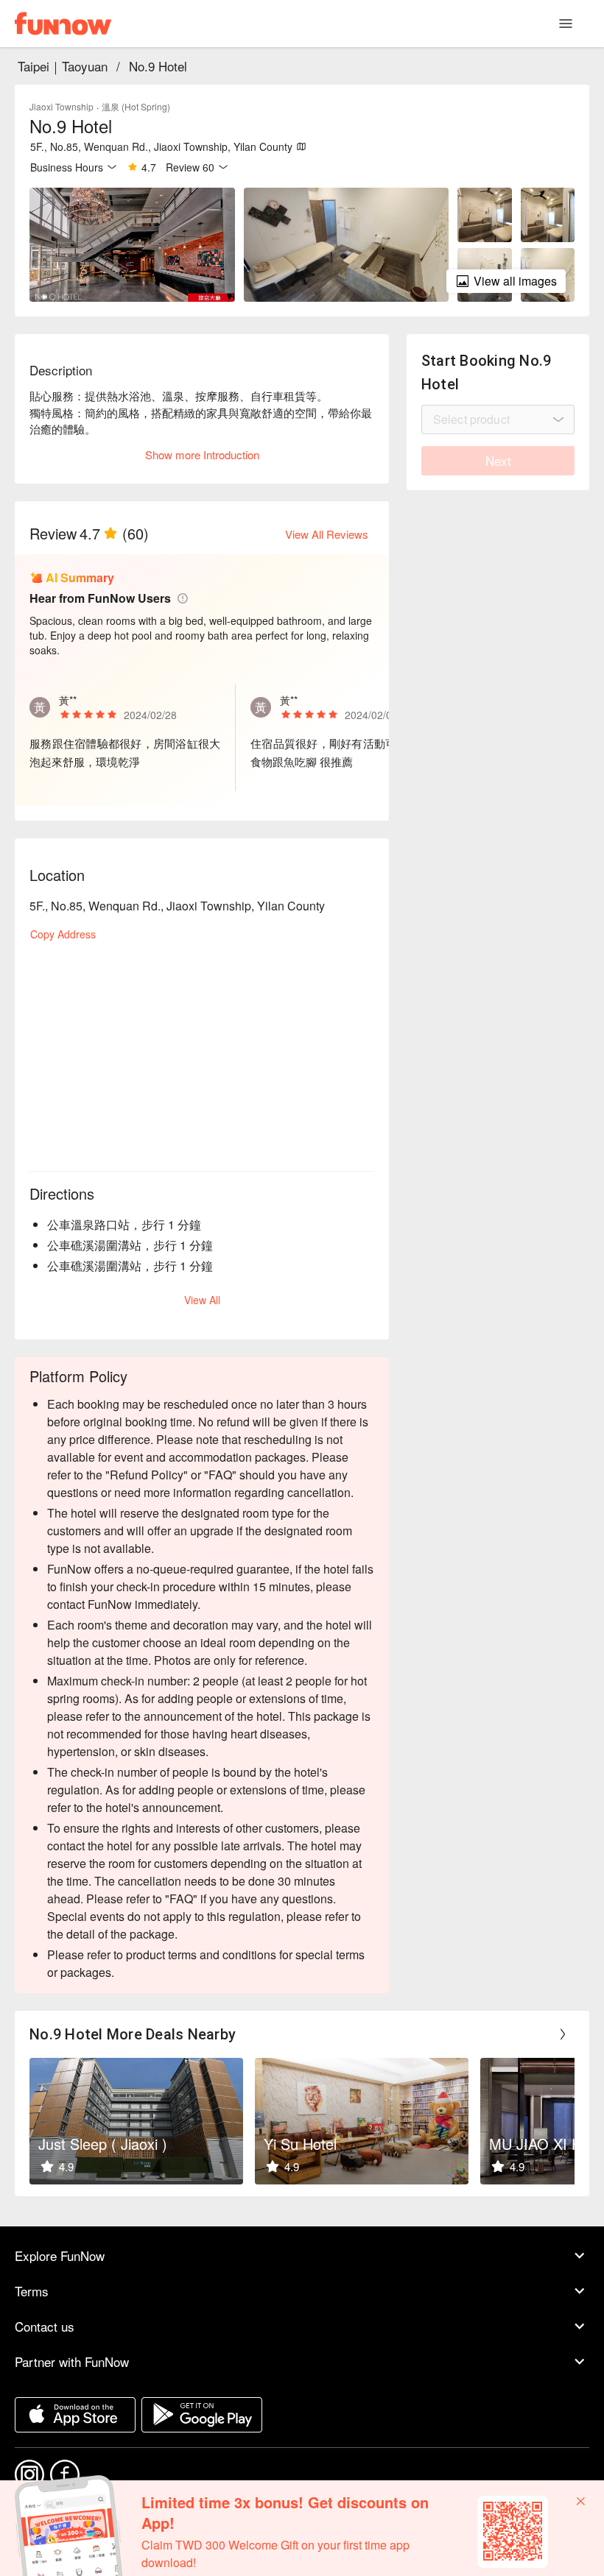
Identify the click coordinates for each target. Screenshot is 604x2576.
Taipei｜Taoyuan (63, 66)
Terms (32, 2291)
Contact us (45, 2326)
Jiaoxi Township (62, 106)
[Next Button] (563, 2034)
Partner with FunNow (72, 2361)
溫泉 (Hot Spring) (136, 106)
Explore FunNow (60, 2255)
